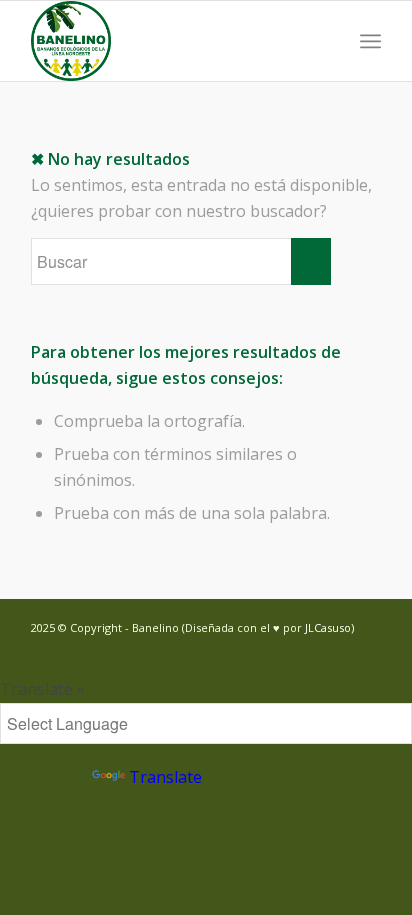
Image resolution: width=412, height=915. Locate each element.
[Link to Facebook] (336, 651)
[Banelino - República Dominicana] (171, 41)
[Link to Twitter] (306, 651)
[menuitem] (326, 41)
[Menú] (370, 41)
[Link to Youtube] (366, 651)
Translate (165, 777)
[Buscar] (326, 41)
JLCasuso (328, 627)
